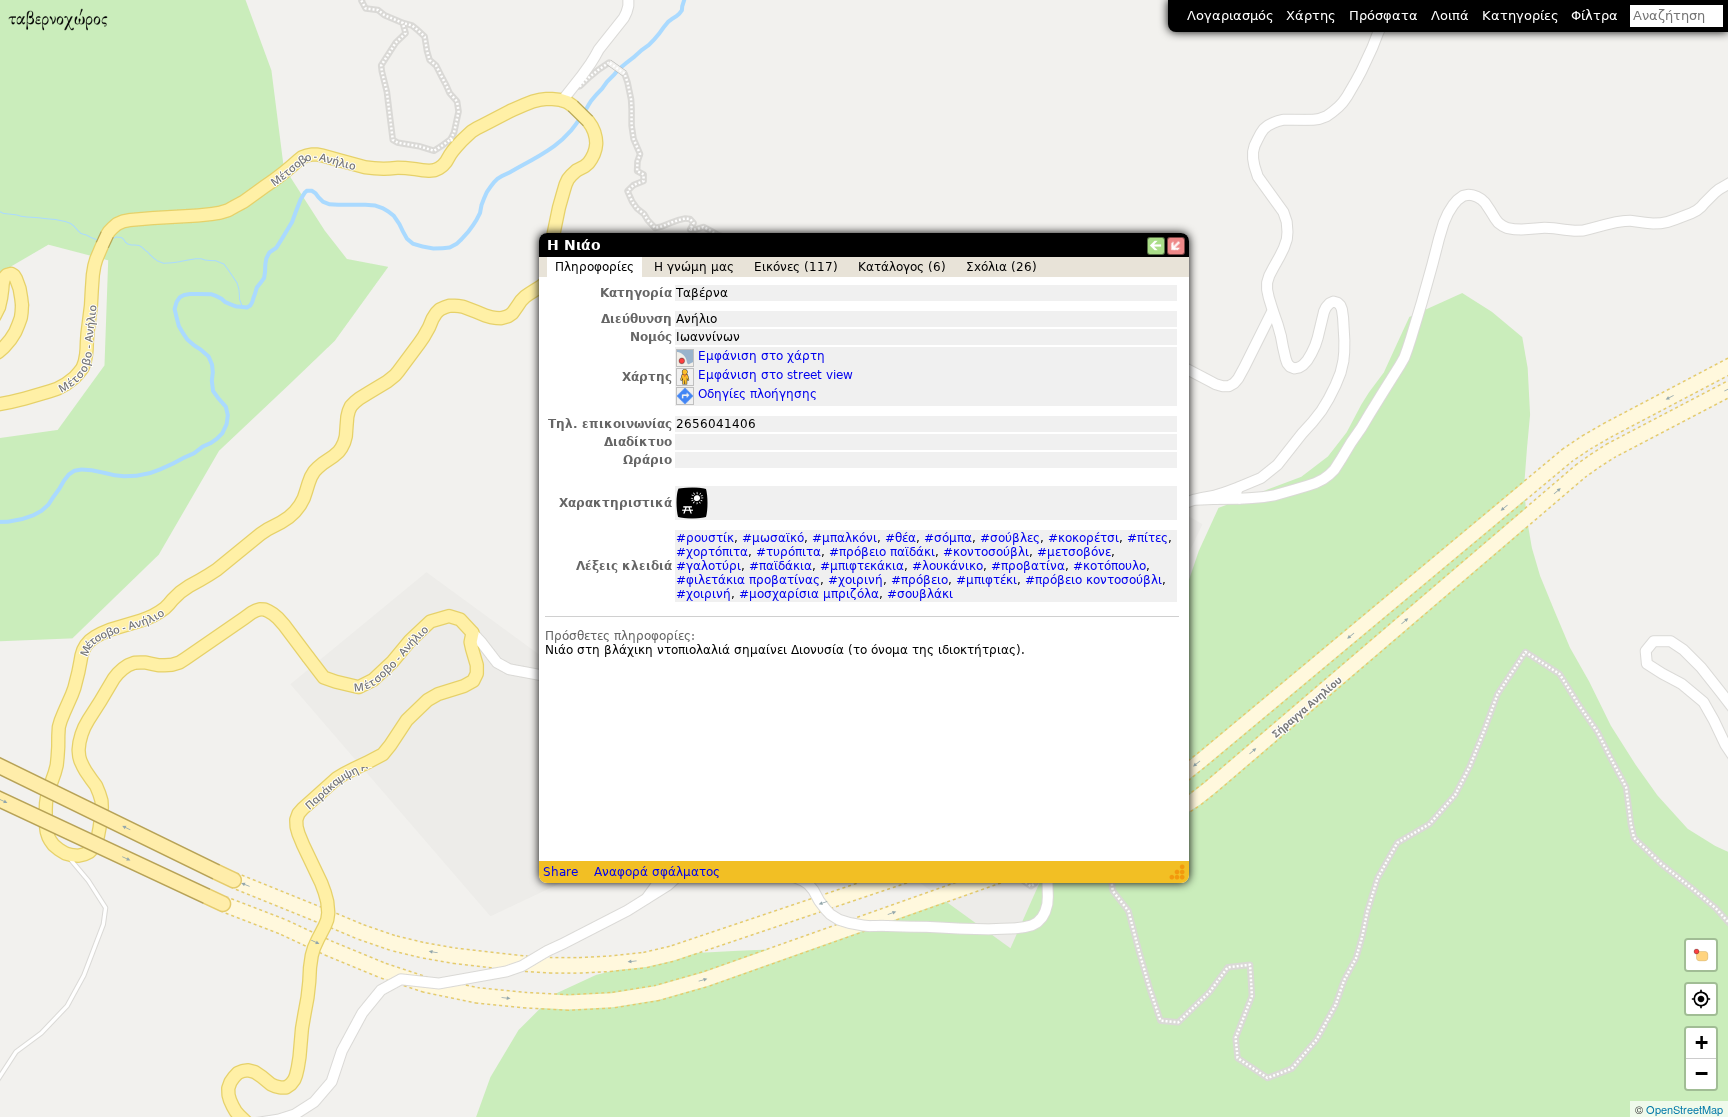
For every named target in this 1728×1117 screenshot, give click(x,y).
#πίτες (1147, 538)
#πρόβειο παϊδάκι (882, 552)
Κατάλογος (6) (902, 267)
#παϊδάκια (780, 566)
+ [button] (1701, 1042)
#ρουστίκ (705, 538)
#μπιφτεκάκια (862, 566)
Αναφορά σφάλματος (657, 872)
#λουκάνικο (947, 566)
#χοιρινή (855, 580)
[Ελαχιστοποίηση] (1176, 246)
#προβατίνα (1028, 566)
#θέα (900, 538)
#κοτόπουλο (1109, 566)
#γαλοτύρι (708, 566)
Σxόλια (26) (1001, 267)
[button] (1701, 955)
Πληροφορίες (594, 267)
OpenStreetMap (1684, 1109)
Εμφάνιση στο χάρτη (761, 356)
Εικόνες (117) (796, 267)
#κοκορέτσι (1083, 538)
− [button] (1701, 1073)
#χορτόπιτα (712, 552)
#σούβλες (1010, 538)
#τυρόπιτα (788, 552)
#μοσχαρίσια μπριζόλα (809, 594)
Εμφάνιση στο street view (775, 375)
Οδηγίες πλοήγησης (757, 394)
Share (560, 872)
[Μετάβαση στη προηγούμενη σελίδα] (1156, 246)
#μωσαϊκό (773, 538)
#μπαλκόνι (844, 538)
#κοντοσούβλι (986, 552)
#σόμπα (948, 538)
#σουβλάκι (920, 594)
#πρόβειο (919, 580)
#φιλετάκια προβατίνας (748, 580)
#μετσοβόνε (1074, 552)
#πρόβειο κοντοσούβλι (1093, 580)
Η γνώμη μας (694, 267)
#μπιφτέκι (986, 580)
